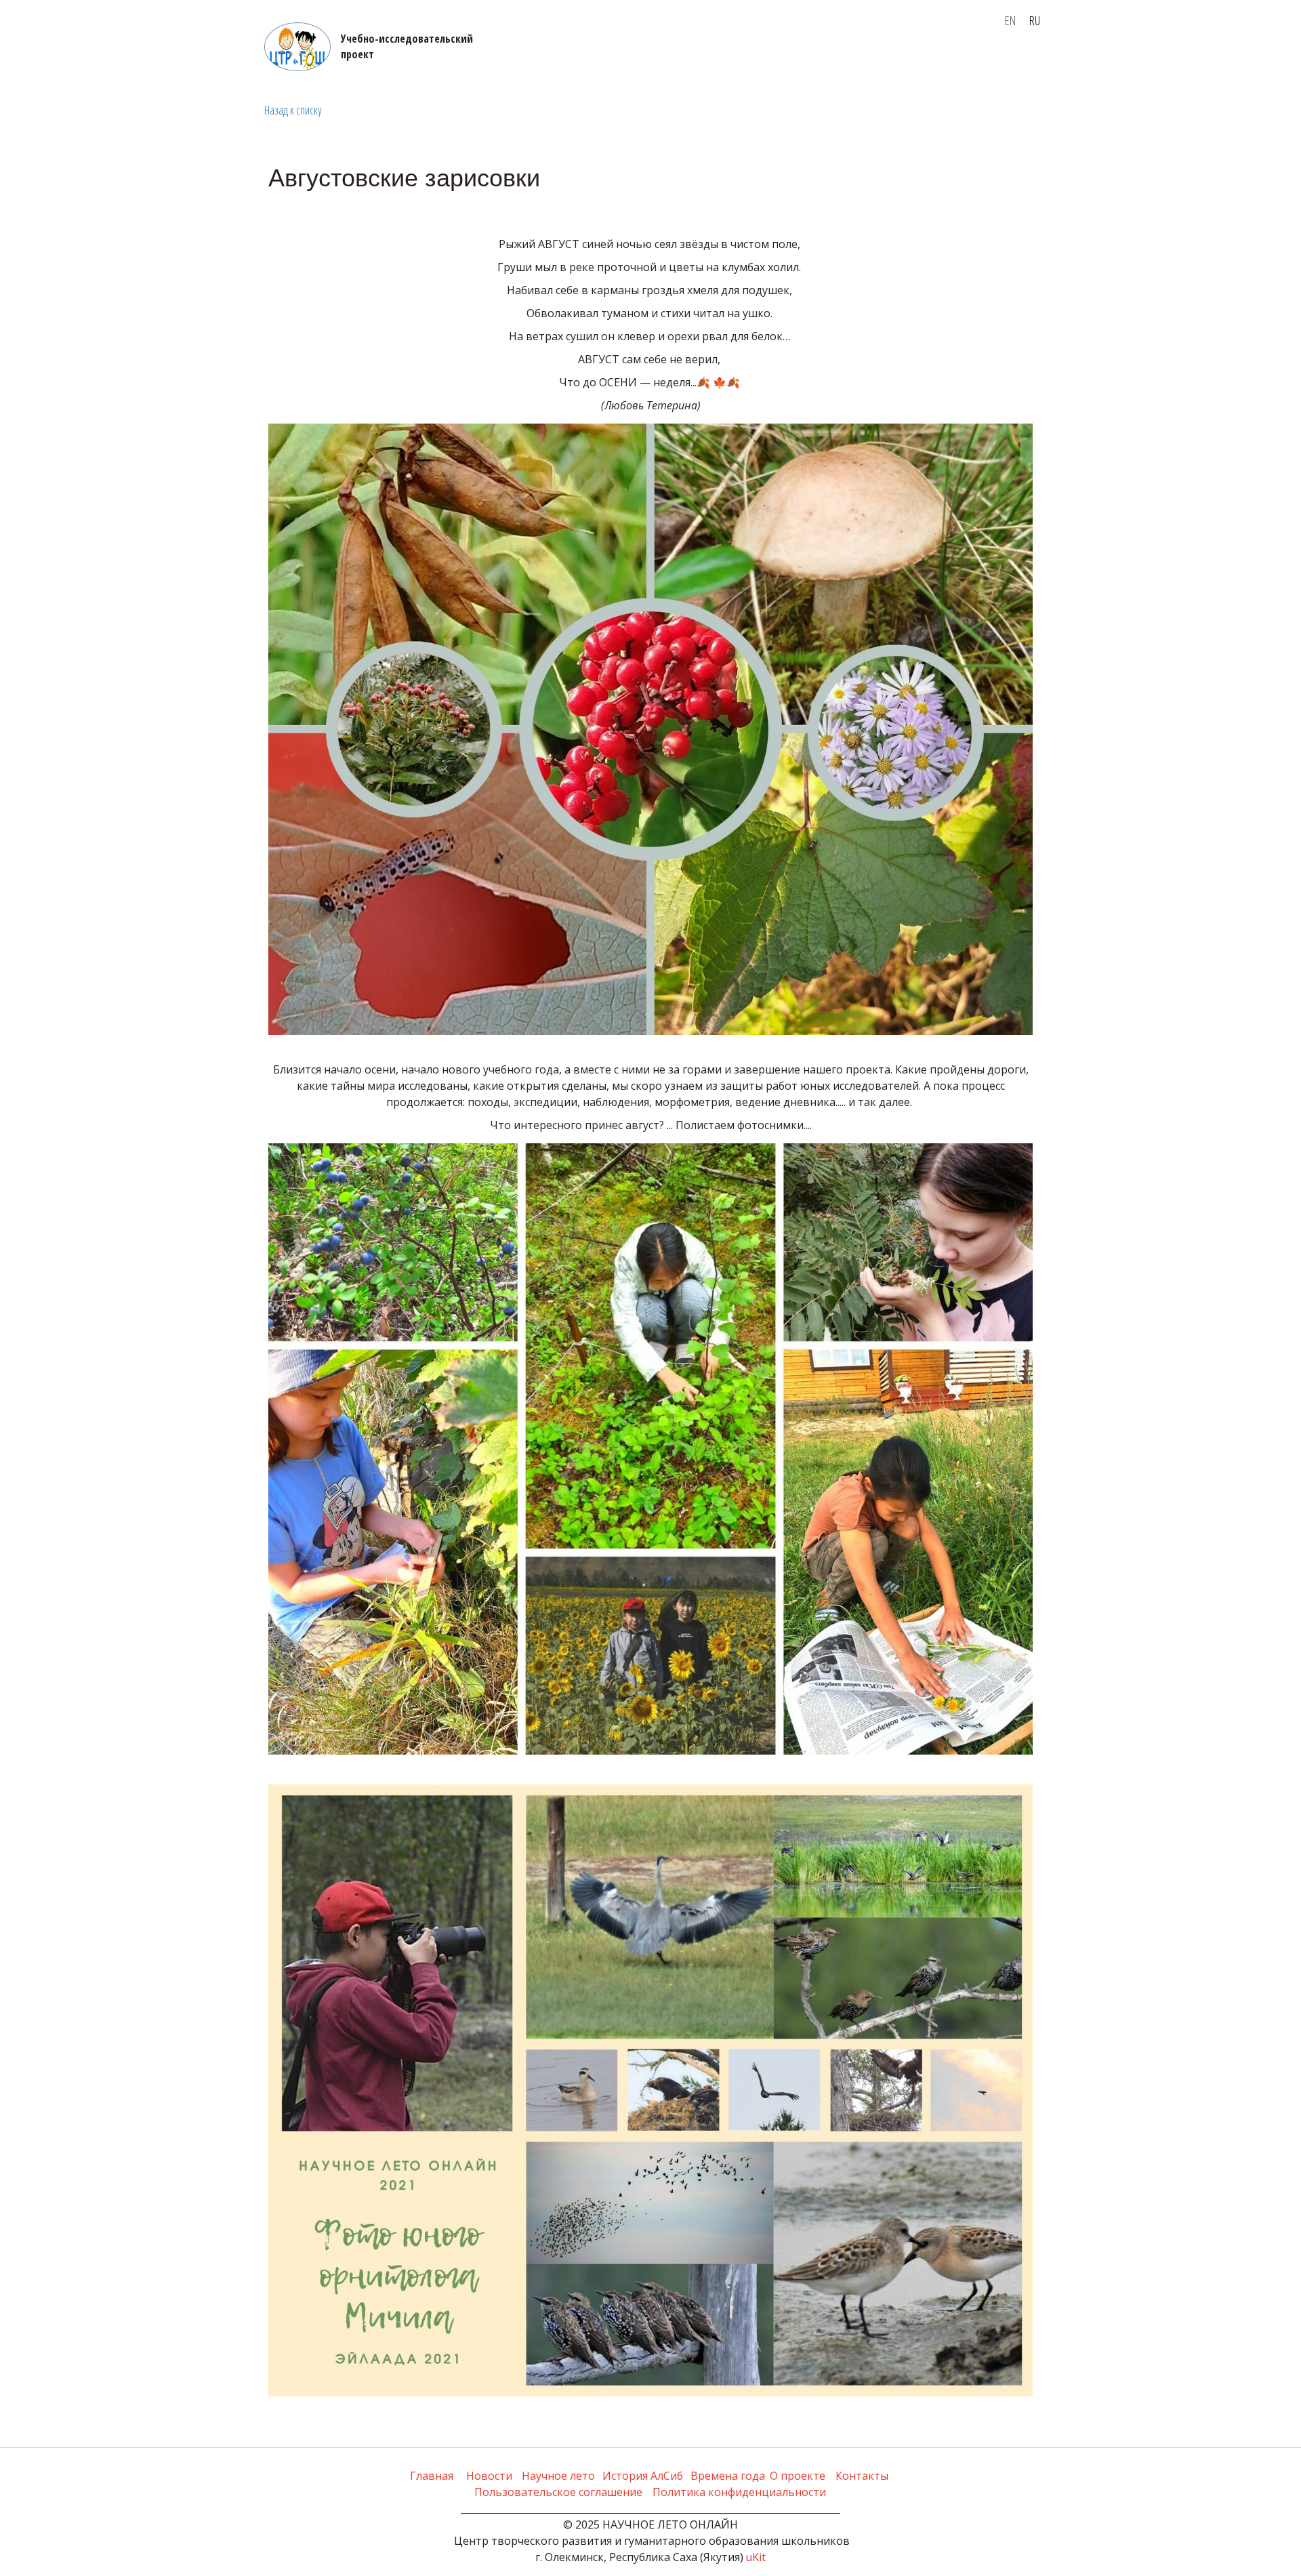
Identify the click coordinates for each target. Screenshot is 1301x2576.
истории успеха (94, 62)
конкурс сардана (844, 62)
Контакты (572, 62)
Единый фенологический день (235, 62)
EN (1010, 20)
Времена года (488, 62)
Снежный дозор (954, 62)
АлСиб (414, 62)
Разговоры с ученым (727, 62)
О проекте (359, 62)
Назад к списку (293, 110)
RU (1035, 20)
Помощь (634, 62)
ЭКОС (26, 62)
